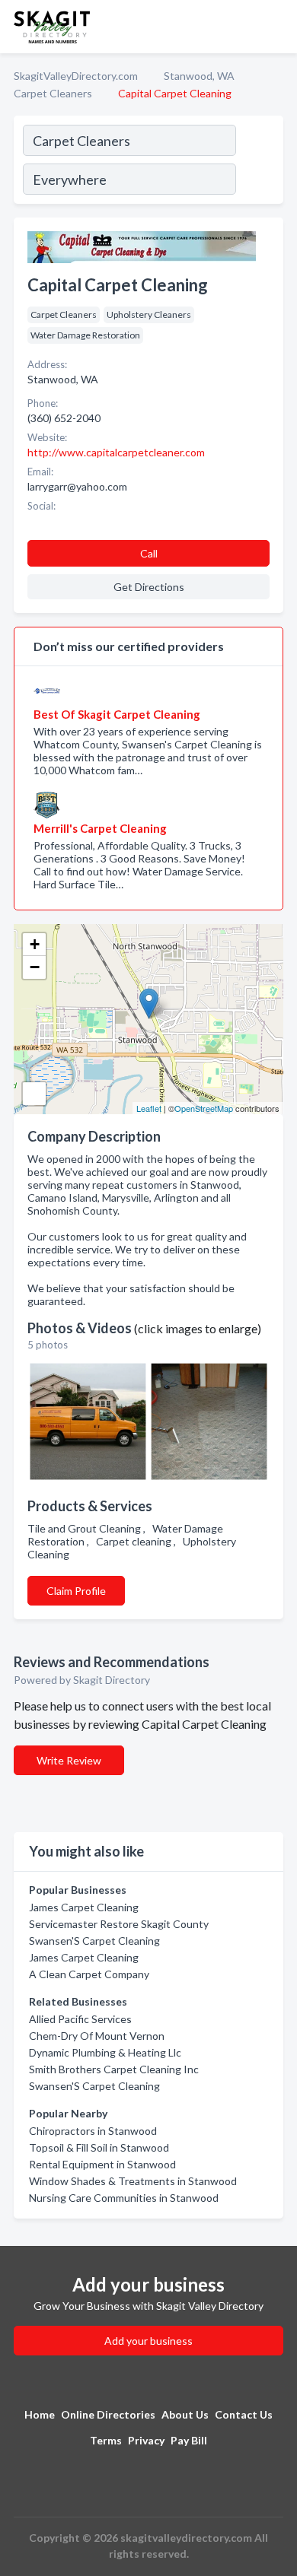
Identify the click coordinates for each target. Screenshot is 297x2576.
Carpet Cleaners (53, 93)
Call (149, 553)
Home (40, 2414)
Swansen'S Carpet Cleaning (94, 1941)
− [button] (35, 967)
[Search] (259, 162)
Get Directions (149, 587)
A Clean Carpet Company (89, 1974)
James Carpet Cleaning (84, 1907)
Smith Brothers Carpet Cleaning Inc (114, 2069)
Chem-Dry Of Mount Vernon (97, 2036)
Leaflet (149, 1108)
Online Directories (108, 2414)
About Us (185, 2414)
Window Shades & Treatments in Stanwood (133, 2181)
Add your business (148, 2341)
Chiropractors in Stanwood (93, 2131)
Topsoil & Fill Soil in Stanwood (99, 2147)
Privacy (146, 2440)
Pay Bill (189, 2440)
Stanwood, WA (199, 76)
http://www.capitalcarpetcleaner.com (116, 452)
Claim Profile (76, 1591)
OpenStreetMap (204, 1108)
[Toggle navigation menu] (276, 27)
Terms (106, 2440)
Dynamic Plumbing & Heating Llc (105, 2052)
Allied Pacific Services (80, 2019)
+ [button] (35, 944)
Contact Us (244, 2414)
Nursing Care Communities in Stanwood (124, 2198)
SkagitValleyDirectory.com (76, 76)
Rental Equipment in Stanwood (102, 2164)
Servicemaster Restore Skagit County (119, 1924)
